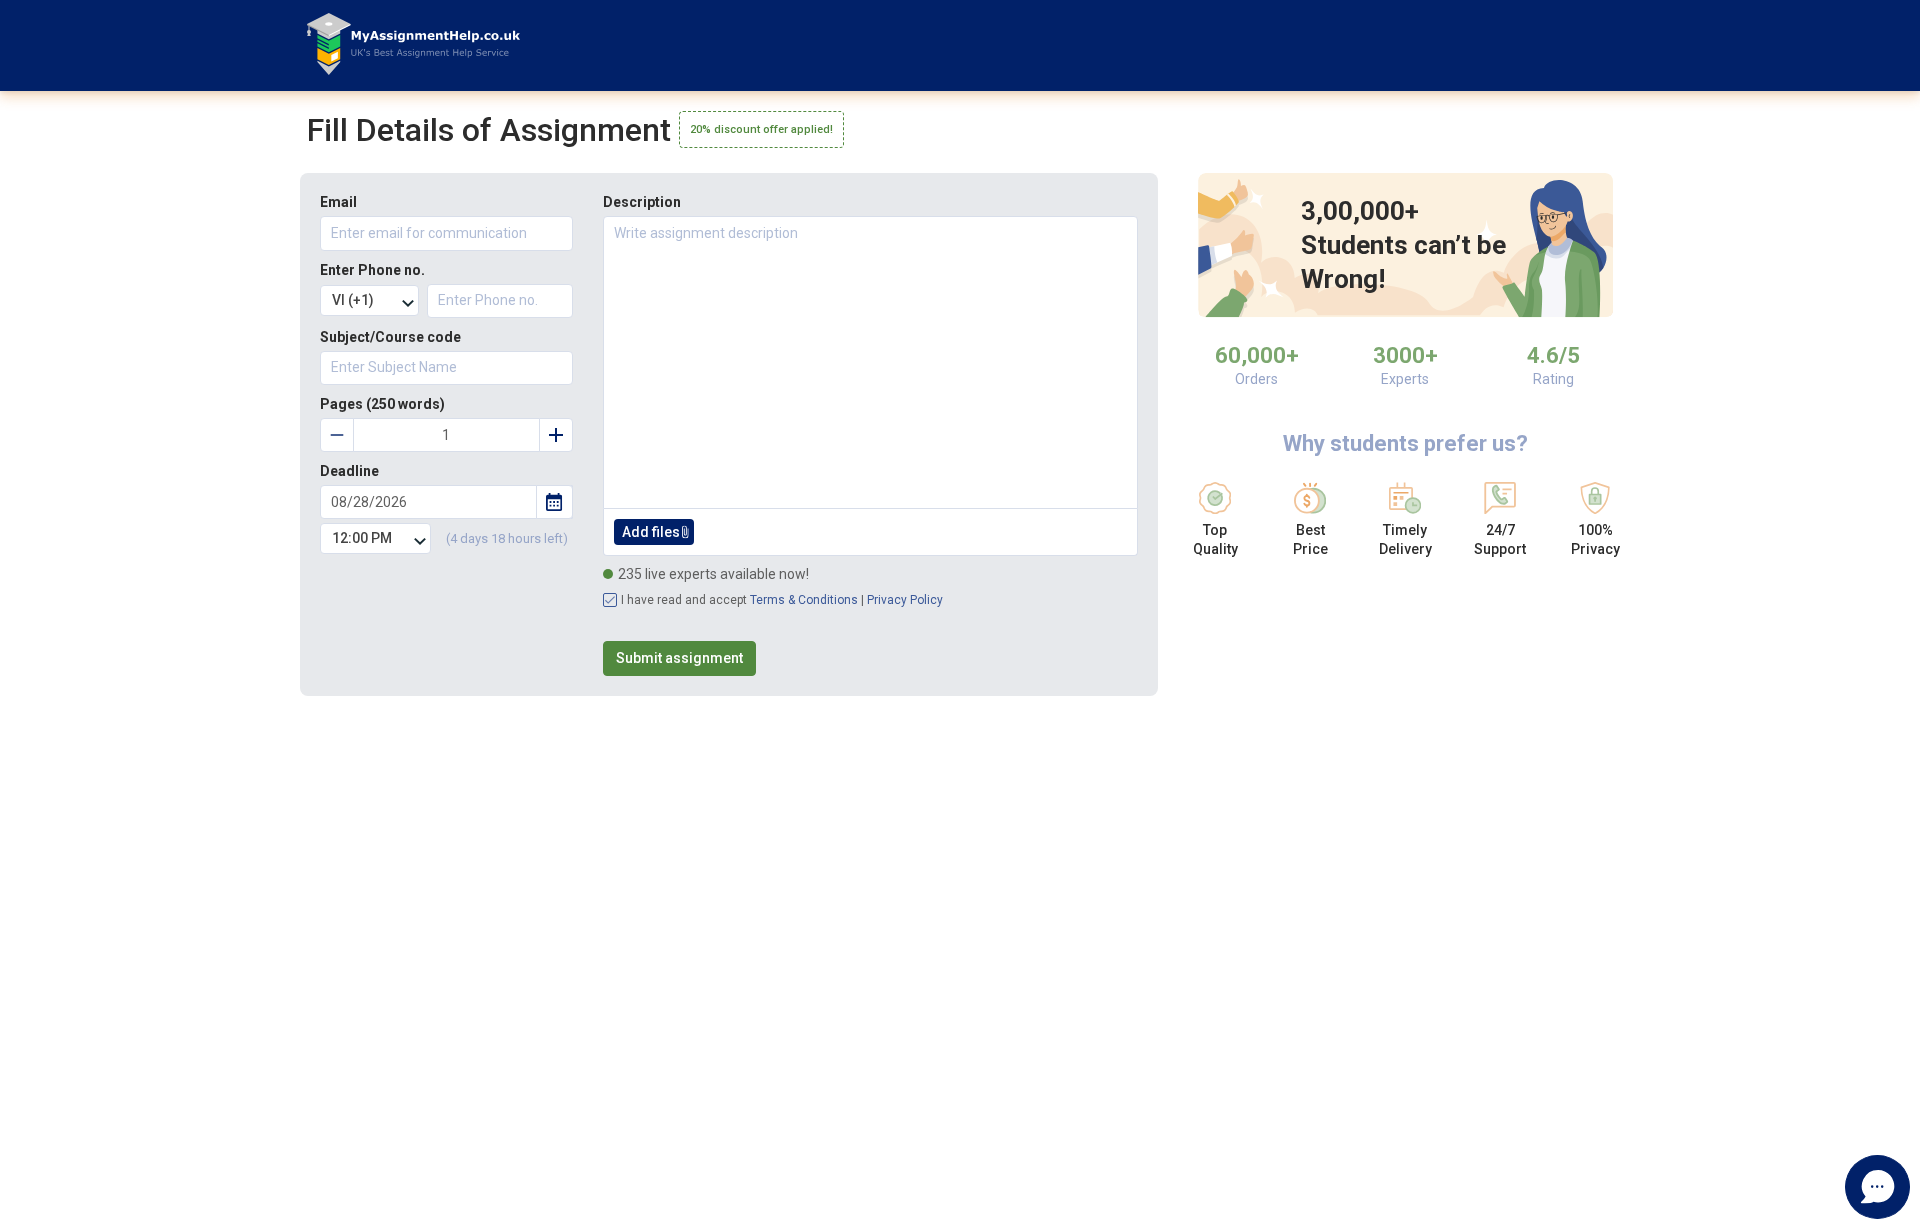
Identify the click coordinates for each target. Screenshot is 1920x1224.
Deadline (349, 471)
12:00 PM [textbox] (362, 538)
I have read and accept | (782, 599)
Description (642, 202)
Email (338, 202)
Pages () (382, 404)
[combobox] (369, 300)
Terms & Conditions (804, 600)
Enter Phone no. (372, 270)
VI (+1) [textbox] (353, 300)
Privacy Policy (905, 600)
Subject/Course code (390, 337)
